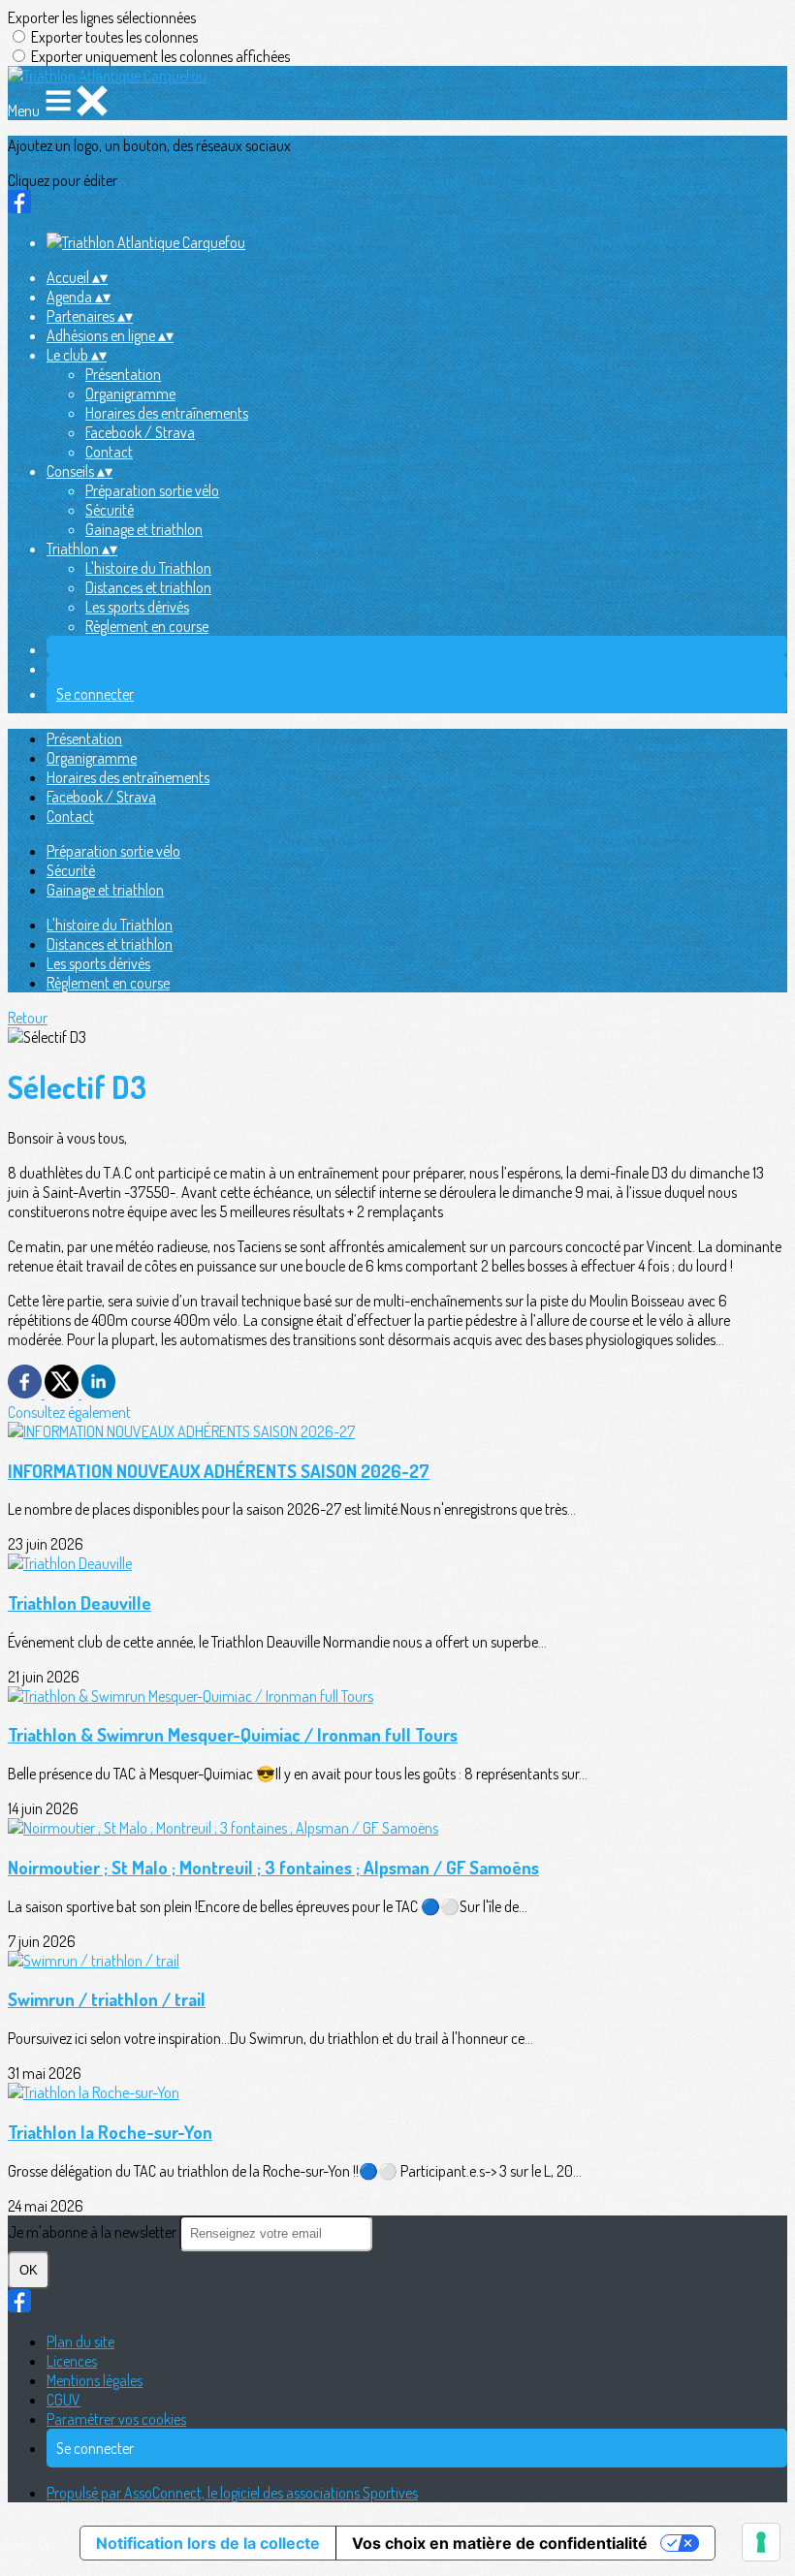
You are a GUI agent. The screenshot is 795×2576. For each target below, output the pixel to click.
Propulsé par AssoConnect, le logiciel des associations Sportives (232, 2493)
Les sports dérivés (137, 607)
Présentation (123, 374)
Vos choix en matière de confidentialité (500, 2543)
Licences (72, 2361)
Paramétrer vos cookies (116, 2419)
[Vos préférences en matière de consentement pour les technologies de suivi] (761, 2542)
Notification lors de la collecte (208, 2543)
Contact (109, 452)
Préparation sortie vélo (152, 490)
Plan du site (80, 2341)
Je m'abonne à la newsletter (94, 2232)
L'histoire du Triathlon (148, 568)
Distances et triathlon (148, 587)
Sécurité (110, 510)
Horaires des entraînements (167, 413)
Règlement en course (147, 626)
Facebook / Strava (140, 432)
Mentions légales (95, 2380)
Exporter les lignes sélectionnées (102, 17)
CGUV (64, 2400)
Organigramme (130, 393)
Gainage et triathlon (144, 529)
